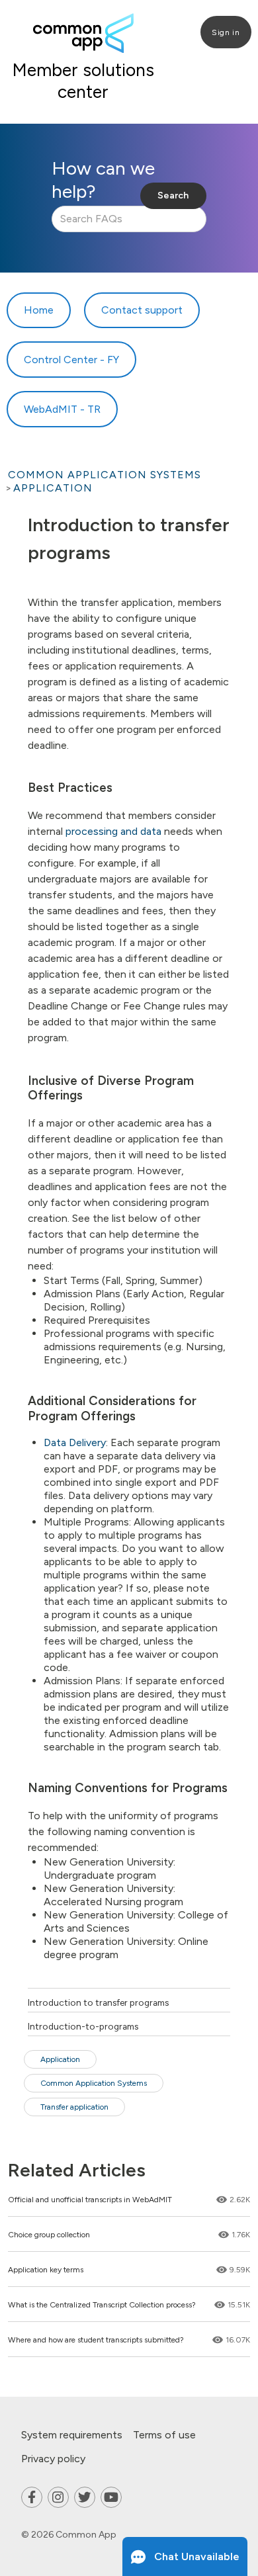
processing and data (113, 831)
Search (173, 195)
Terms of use (164, 2435)
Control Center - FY (71, 360)
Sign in (226, 32)
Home (39, 310)
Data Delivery (75, 1442)
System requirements (72, 2435)
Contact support (142, 310)
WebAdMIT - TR (62, 409)
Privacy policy (53, 2459)
